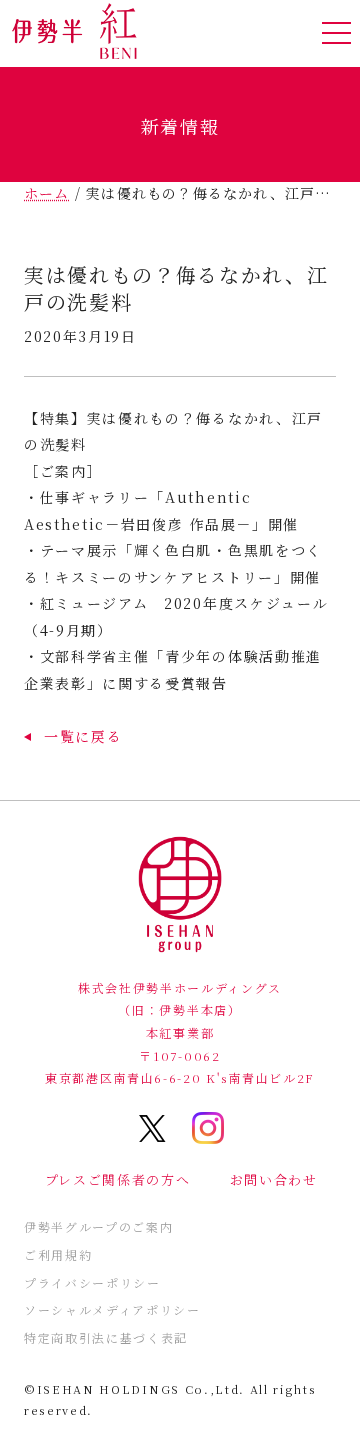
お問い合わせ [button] (274, 1179)
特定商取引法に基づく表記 (106, 1337)
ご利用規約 (58, 1254)
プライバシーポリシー (92, 1282)
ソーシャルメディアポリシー (112, 1309)
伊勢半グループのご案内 (98, 1226)
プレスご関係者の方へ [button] (118, 1179)
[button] (73, 736)
